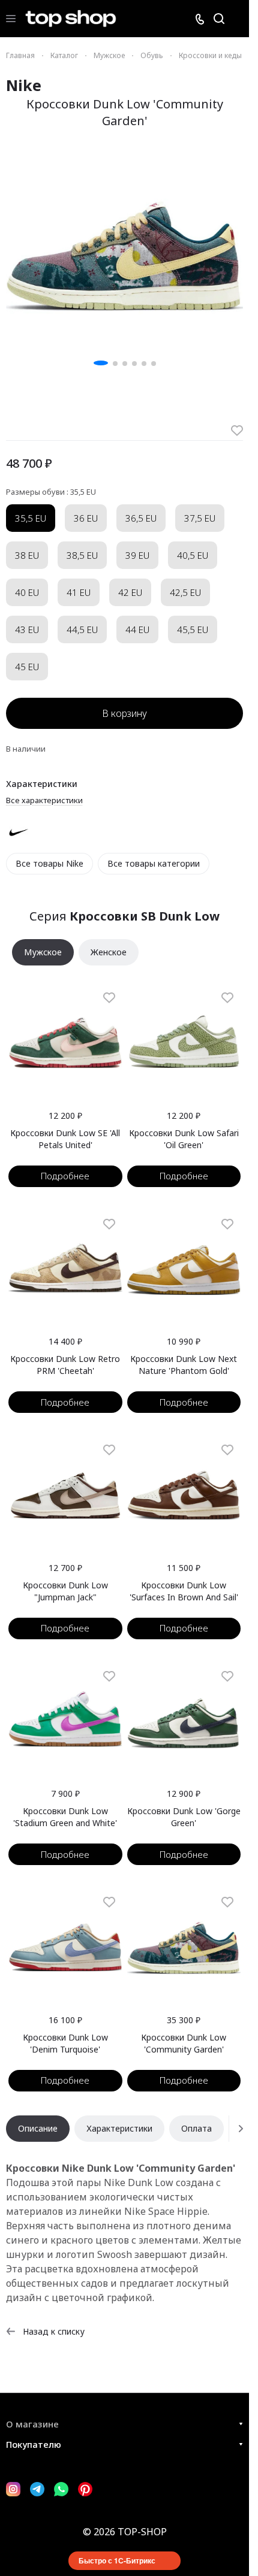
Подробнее (65, 1176)
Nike (24, 85)
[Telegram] (37, 2489)
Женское (109, 952)
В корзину (124, 713)
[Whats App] (61, 2489)
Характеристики (119, 2128)
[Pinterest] (85, 2489)
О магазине (32, 2424)
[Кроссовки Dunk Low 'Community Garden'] (124, 252)
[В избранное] (237, 431)
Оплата (196, 2128)
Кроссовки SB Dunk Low (145, 916)
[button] (101, 363)
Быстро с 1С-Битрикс (117, 2560)
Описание (38, 2128)
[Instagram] (13, 2489)
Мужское (43, 952)
